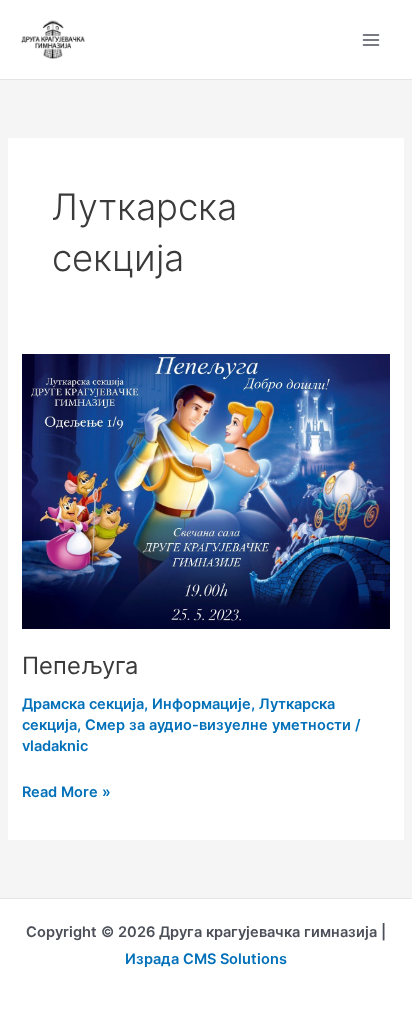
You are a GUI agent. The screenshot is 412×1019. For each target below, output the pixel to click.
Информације (201, 704)
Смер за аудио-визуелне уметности (218, 725)
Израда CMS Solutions (206, 959)
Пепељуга (80, 665)
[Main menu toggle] (371, 40)
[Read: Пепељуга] (205, 490)
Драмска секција (83, 704)
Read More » (66, 790)
